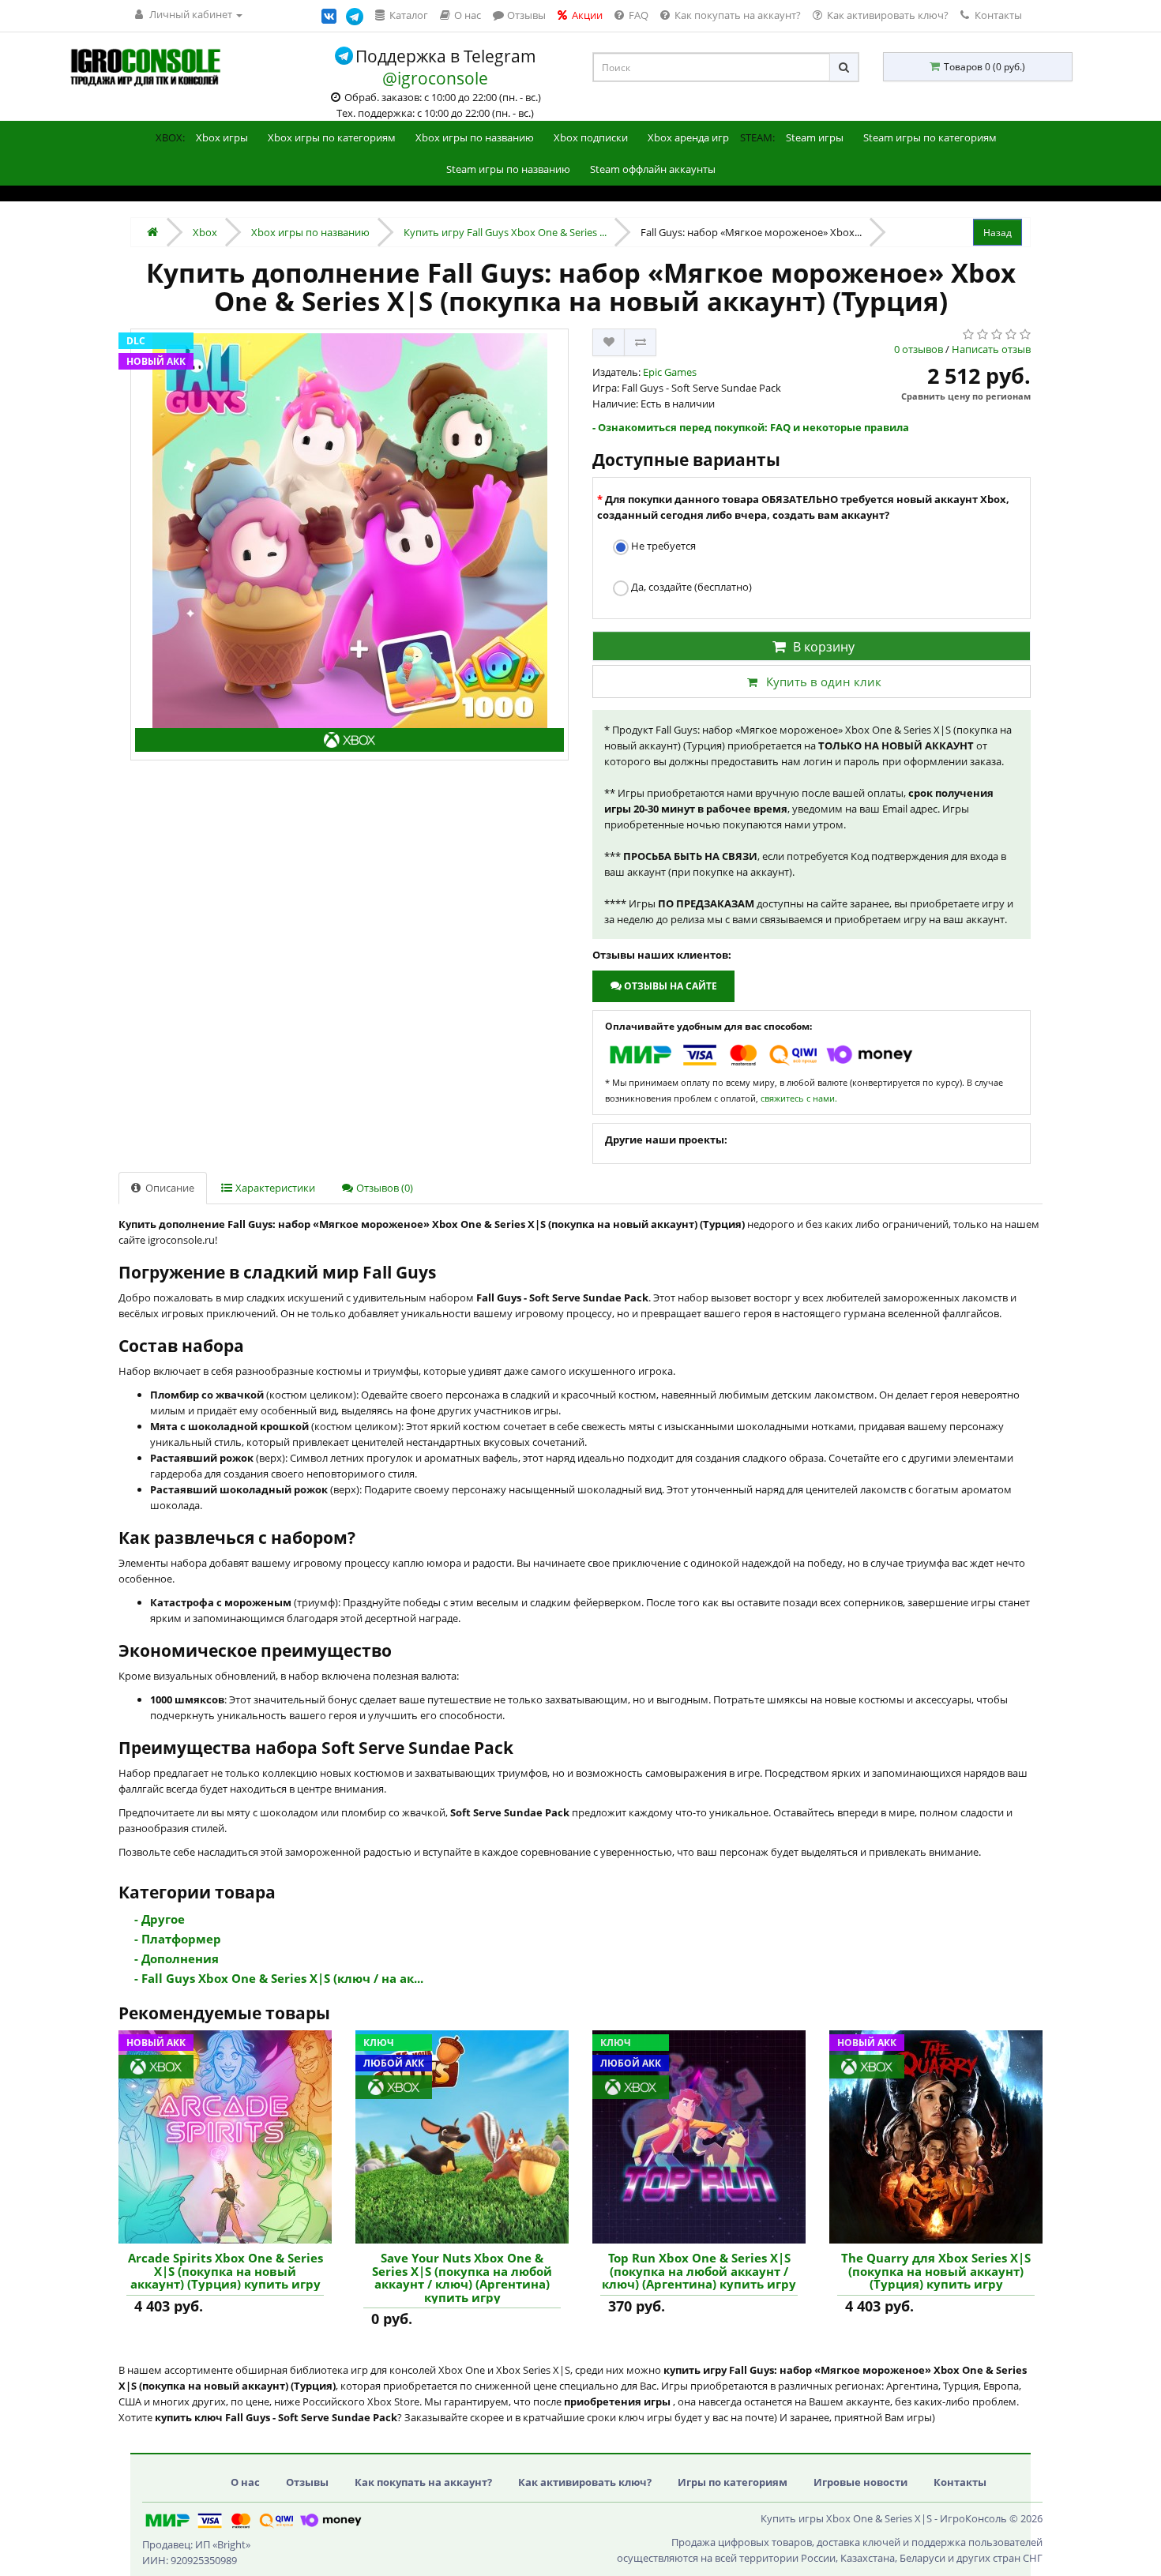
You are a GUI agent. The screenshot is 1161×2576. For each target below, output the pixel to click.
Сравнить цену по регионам (966, 396)
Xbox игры (222, 137)
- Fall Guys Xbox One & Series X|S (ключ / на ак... (279, 1978)
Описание (169, 1188)
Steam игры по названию (508, 169)
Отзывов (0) (383, 1188)
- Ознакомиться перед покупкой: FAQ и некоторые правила (751, 427)
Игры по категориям (733, 2482)
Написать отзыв (991, 349)
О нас (245, 2482)
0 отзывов (919, 349)
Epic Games (670, 372)
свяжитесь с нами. (799, 1098)
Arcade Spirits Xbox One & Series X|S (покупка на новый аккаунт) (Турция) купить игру (225, 2271)
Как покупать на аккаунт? (423, 2482)
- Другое (160, 1919)
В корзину (824, 647)
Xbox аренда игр (688, 137)
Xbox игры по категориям (332, 137)
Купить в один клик (824, 682)
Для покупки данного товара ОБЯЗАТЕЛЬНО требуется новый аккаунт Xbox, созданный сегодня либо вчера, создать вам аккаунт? (803, 507)
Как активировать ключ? (585, 2482)
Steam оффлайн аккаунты (653, 169)
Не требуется (662, 546)
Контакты (997, 15)
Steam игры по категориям (930, 137)
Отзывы (307, 2482)
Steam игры (815, 137)
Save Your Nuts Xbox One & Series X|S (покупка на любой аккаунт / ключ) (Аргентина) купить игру (462, 2277)
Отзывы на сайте (669, 986)
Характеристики (274, 1188)
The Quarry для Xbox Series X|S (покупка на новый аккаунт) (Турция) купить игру (936, 2271)
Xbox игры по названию (475, 137)
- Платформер (178, 1939)
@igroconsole (435, 78)
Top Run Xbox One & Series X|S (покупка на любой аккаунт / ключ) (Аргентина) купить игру (699, 2271)
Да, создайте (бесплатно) (690, 587)
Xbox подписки (591, 137)
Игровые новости (860, 2482)
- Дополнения (177, 1958)
